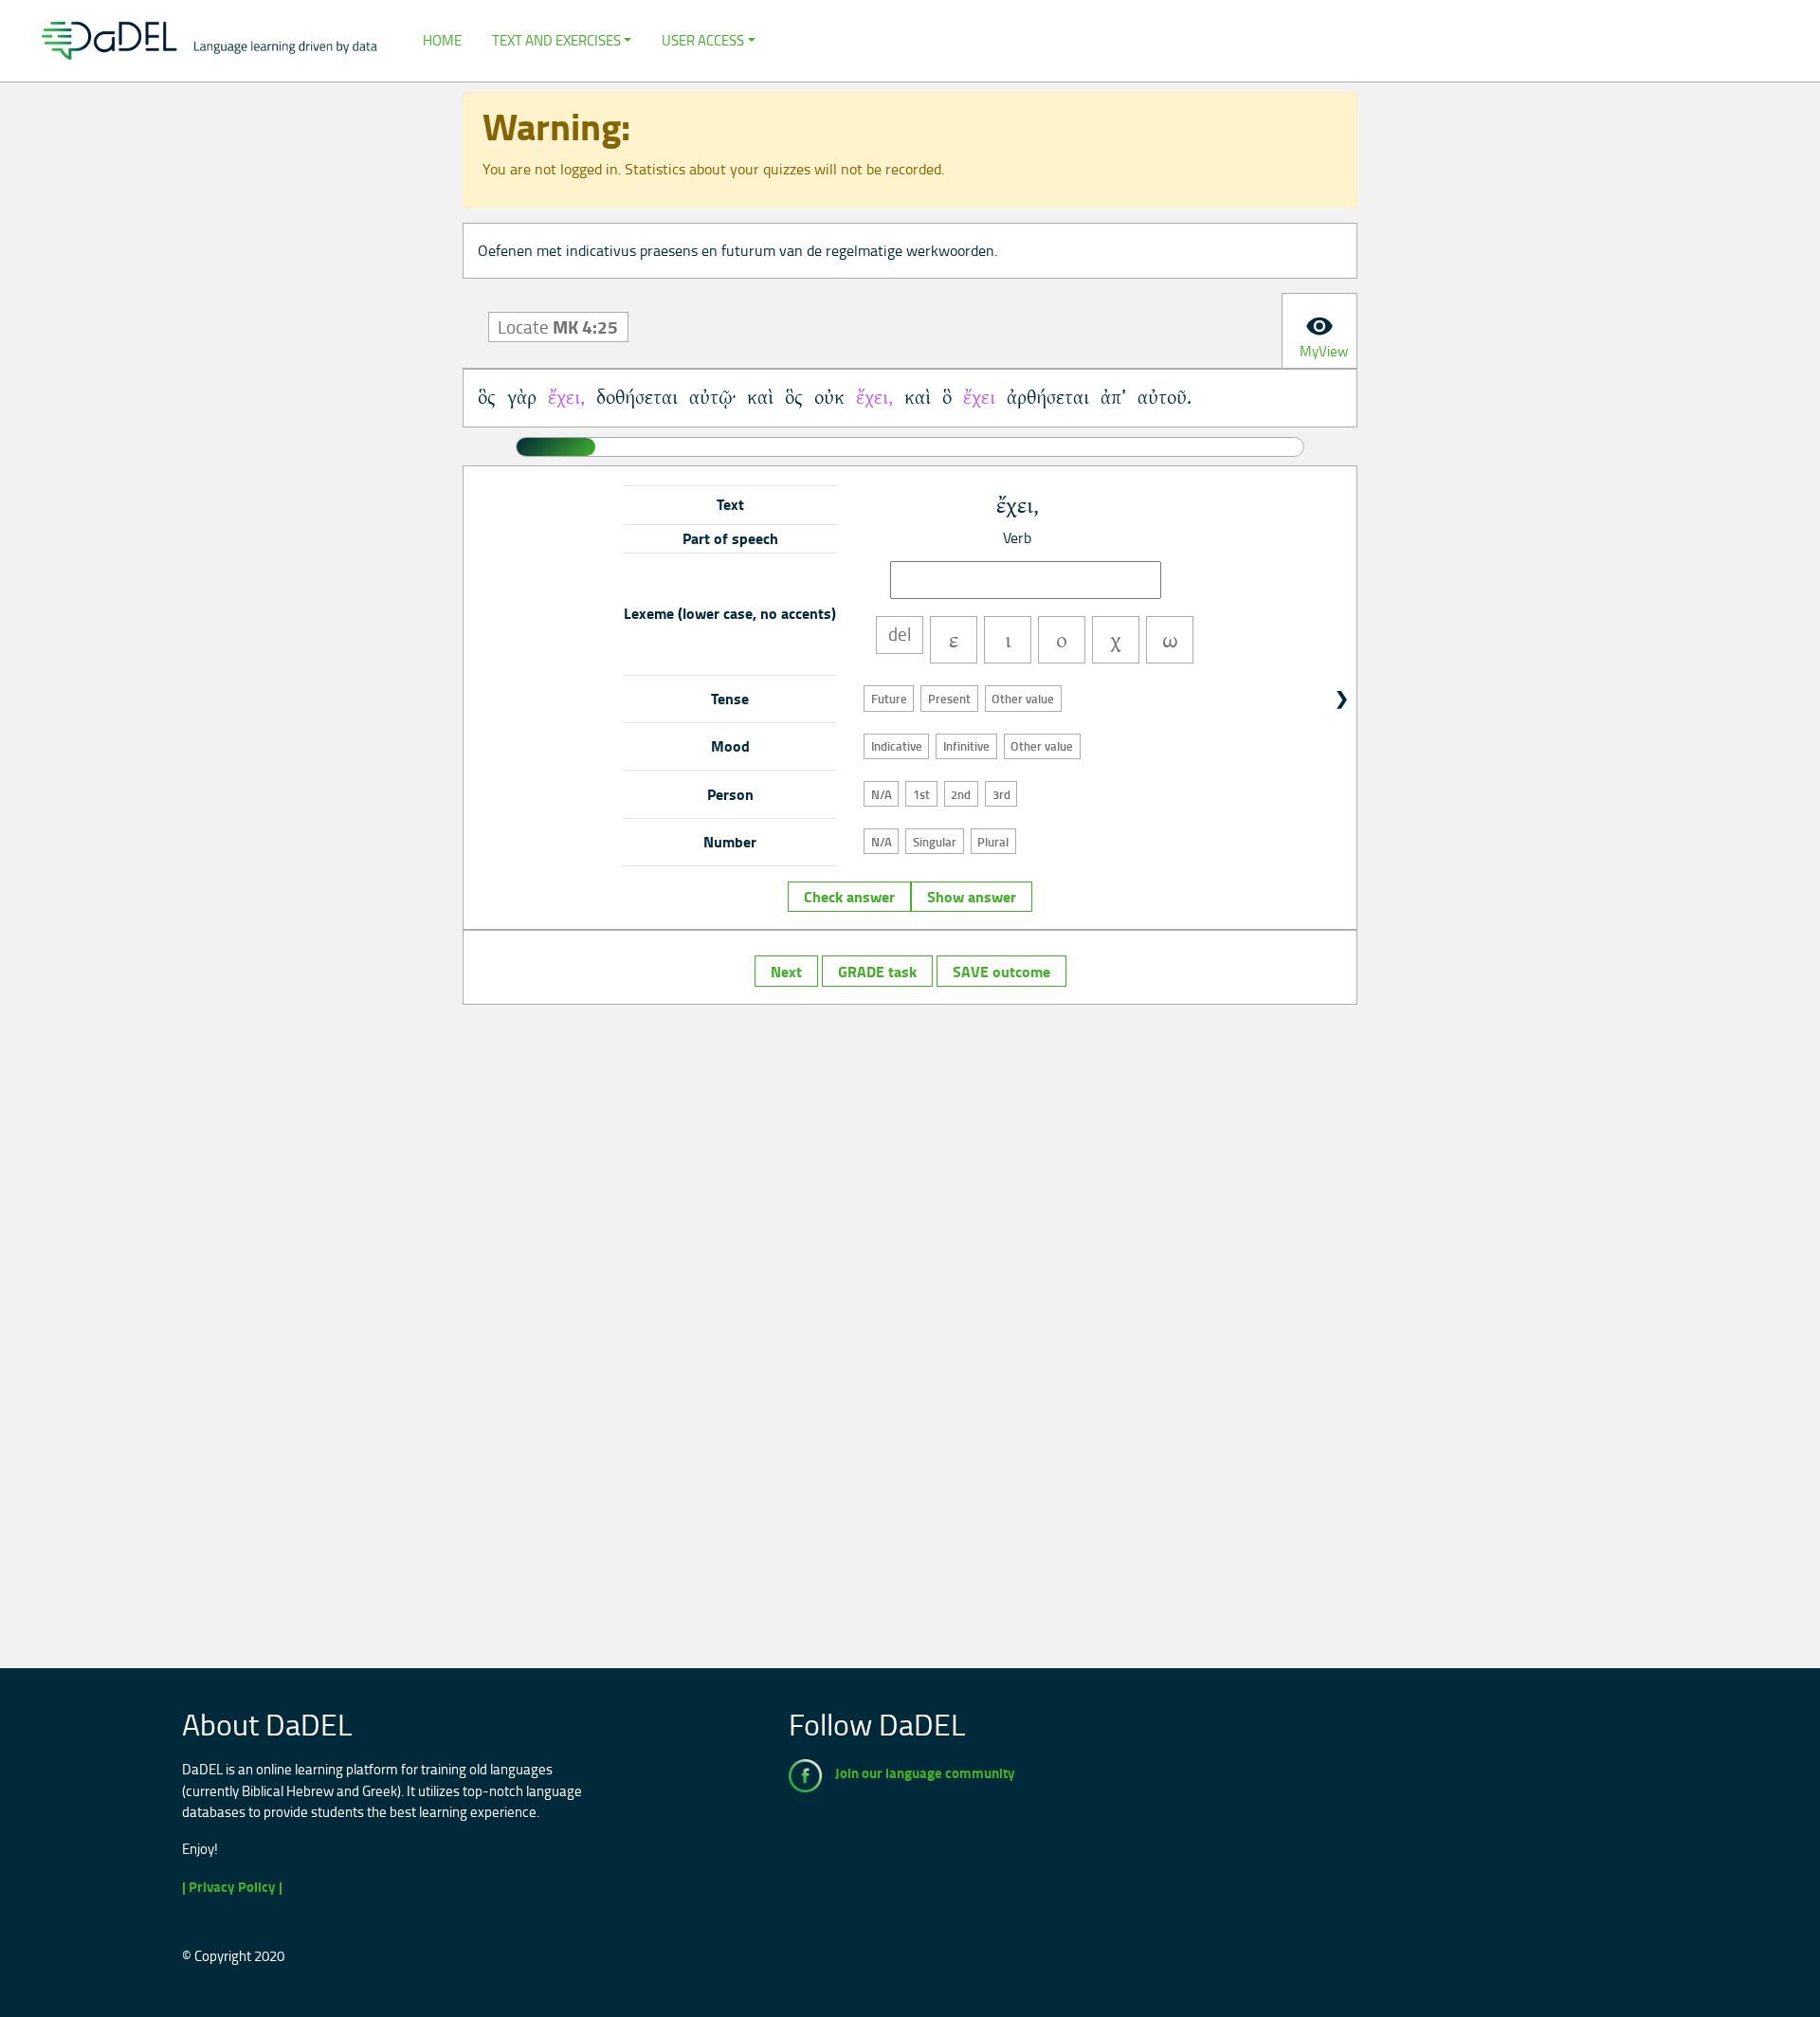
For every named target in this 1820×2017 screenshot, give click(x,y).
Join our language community (925, 1773)
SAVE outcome (1001, 972)
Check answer (849, 897)
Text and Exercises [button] (556, 40)
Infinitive (966, 746)
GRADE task (877, 972)
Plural (993, 842)
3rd (1001, 794)
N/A (882, 794)
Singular (935, 842)
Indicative (897, 746)
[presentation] (1319, 331)
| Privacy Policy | (232, 1887)
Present (949, 699)
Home (442, 40)
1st (921, 794)
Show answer (972, 897)
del (900, 634)
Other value (1023, 699)
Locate (558, 327)
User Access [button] (703, 40)
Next (786, 972)
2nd (961, 794)
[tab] (1319, 331)
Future (889, 699)
